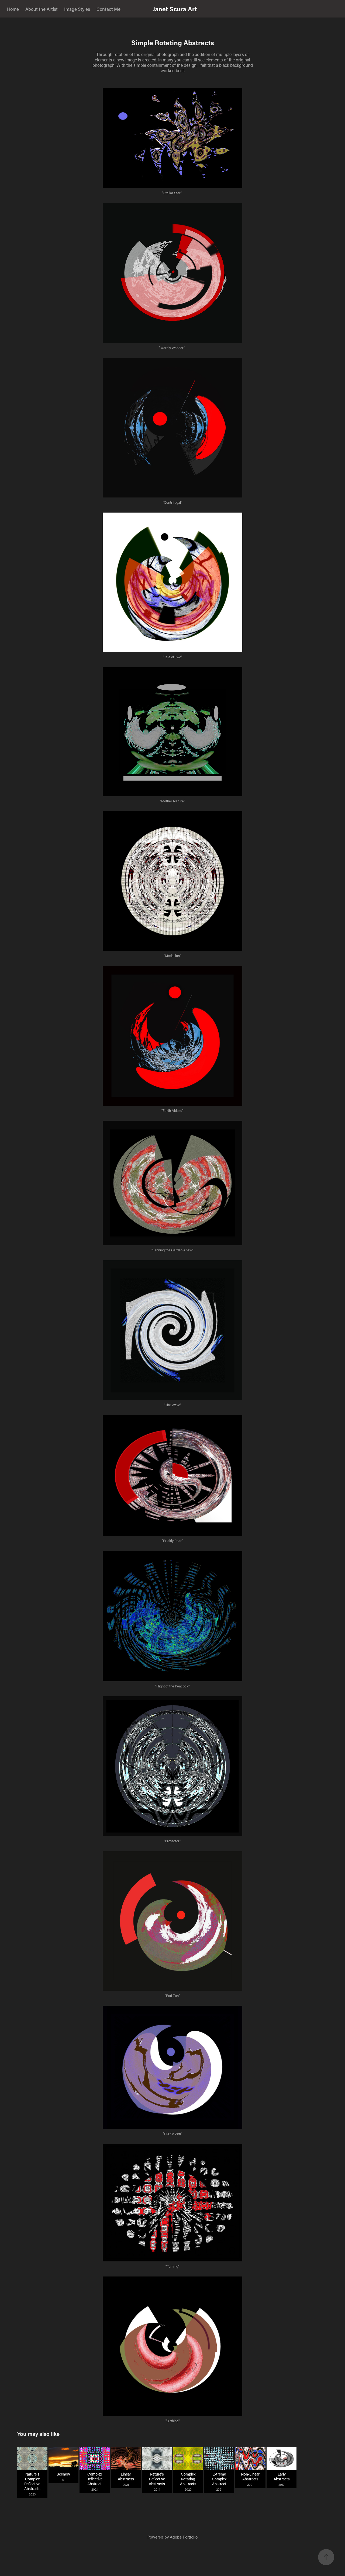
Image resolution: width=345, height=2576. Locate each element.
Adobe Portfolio (184, 2537)
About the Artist (42, 9)
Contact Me (108, 9)
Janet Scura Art (175, 9)
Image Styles (77, 9)
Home (13, 9)
